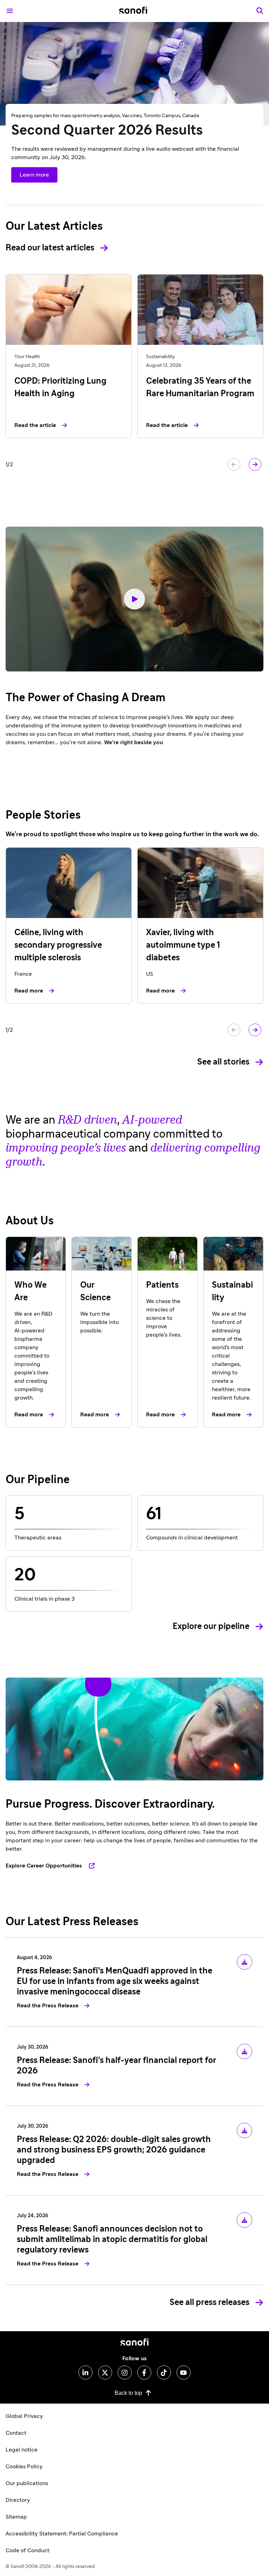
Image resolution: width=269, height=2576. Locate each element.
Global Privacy (24, 2416)
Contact (16, 2433)
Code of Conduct (27, 2550)
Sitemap (16, 2517)
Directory (18, 2500)
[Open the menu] (10, 11)
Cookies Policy (24, 2467)
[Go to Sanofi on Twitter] (105, 2372)
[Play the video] (134, 599)
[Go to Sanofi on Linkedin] (85, 2372)
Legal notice (22, 2450)
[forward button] (255, 464)
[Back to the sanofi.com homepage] (133, 11)
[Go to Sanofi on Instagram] (125, 2372)
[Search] (260, 11)
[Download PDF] (244, 1962)
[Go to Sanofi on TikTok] (164, 2372)
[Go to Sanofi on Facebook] (144, 2372)
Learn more (34, 175)
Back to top (128, 2393)
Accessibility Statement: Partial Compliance (62, 2534)
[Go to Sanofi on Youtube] (184, 2372)
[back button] (234, 464)
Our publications (27, 2483)
